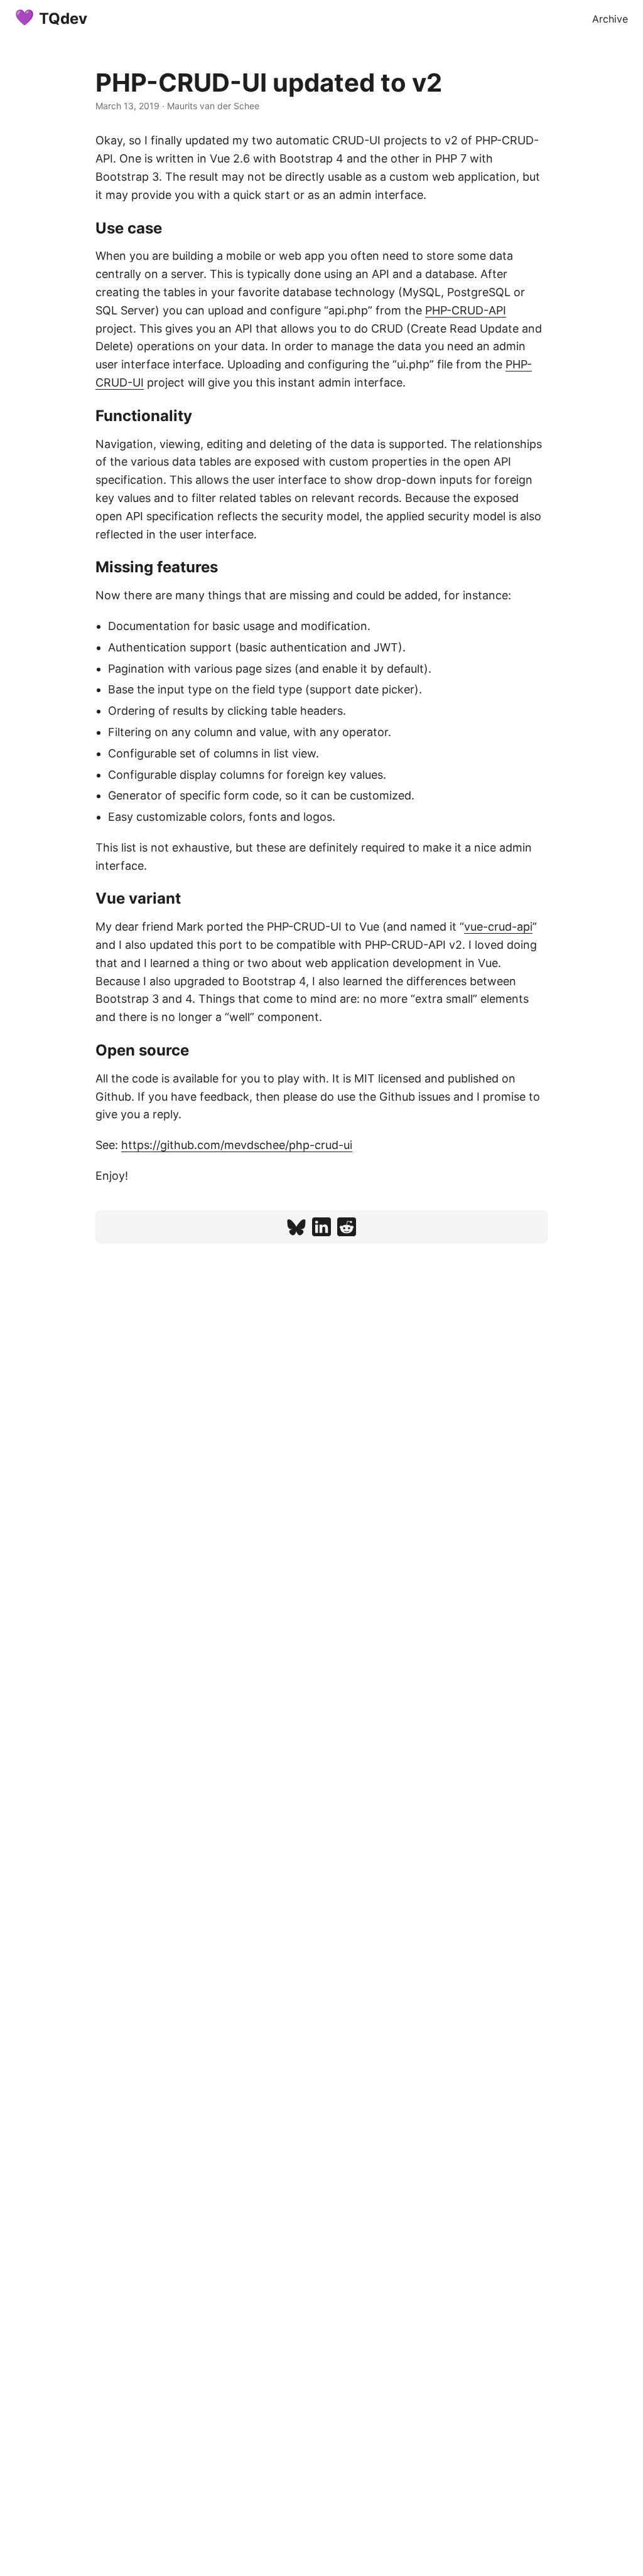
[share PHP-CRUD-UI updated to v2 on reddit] (347, 1227)
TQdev (63, 19)
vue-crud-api (498, 927)
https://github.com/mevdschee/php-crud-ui (237, 1145)
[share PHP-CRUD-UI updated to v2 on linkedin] (321, 1227)
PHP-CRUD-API (466, 310)
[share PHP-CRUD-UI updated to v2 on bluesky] (296, 1227)
